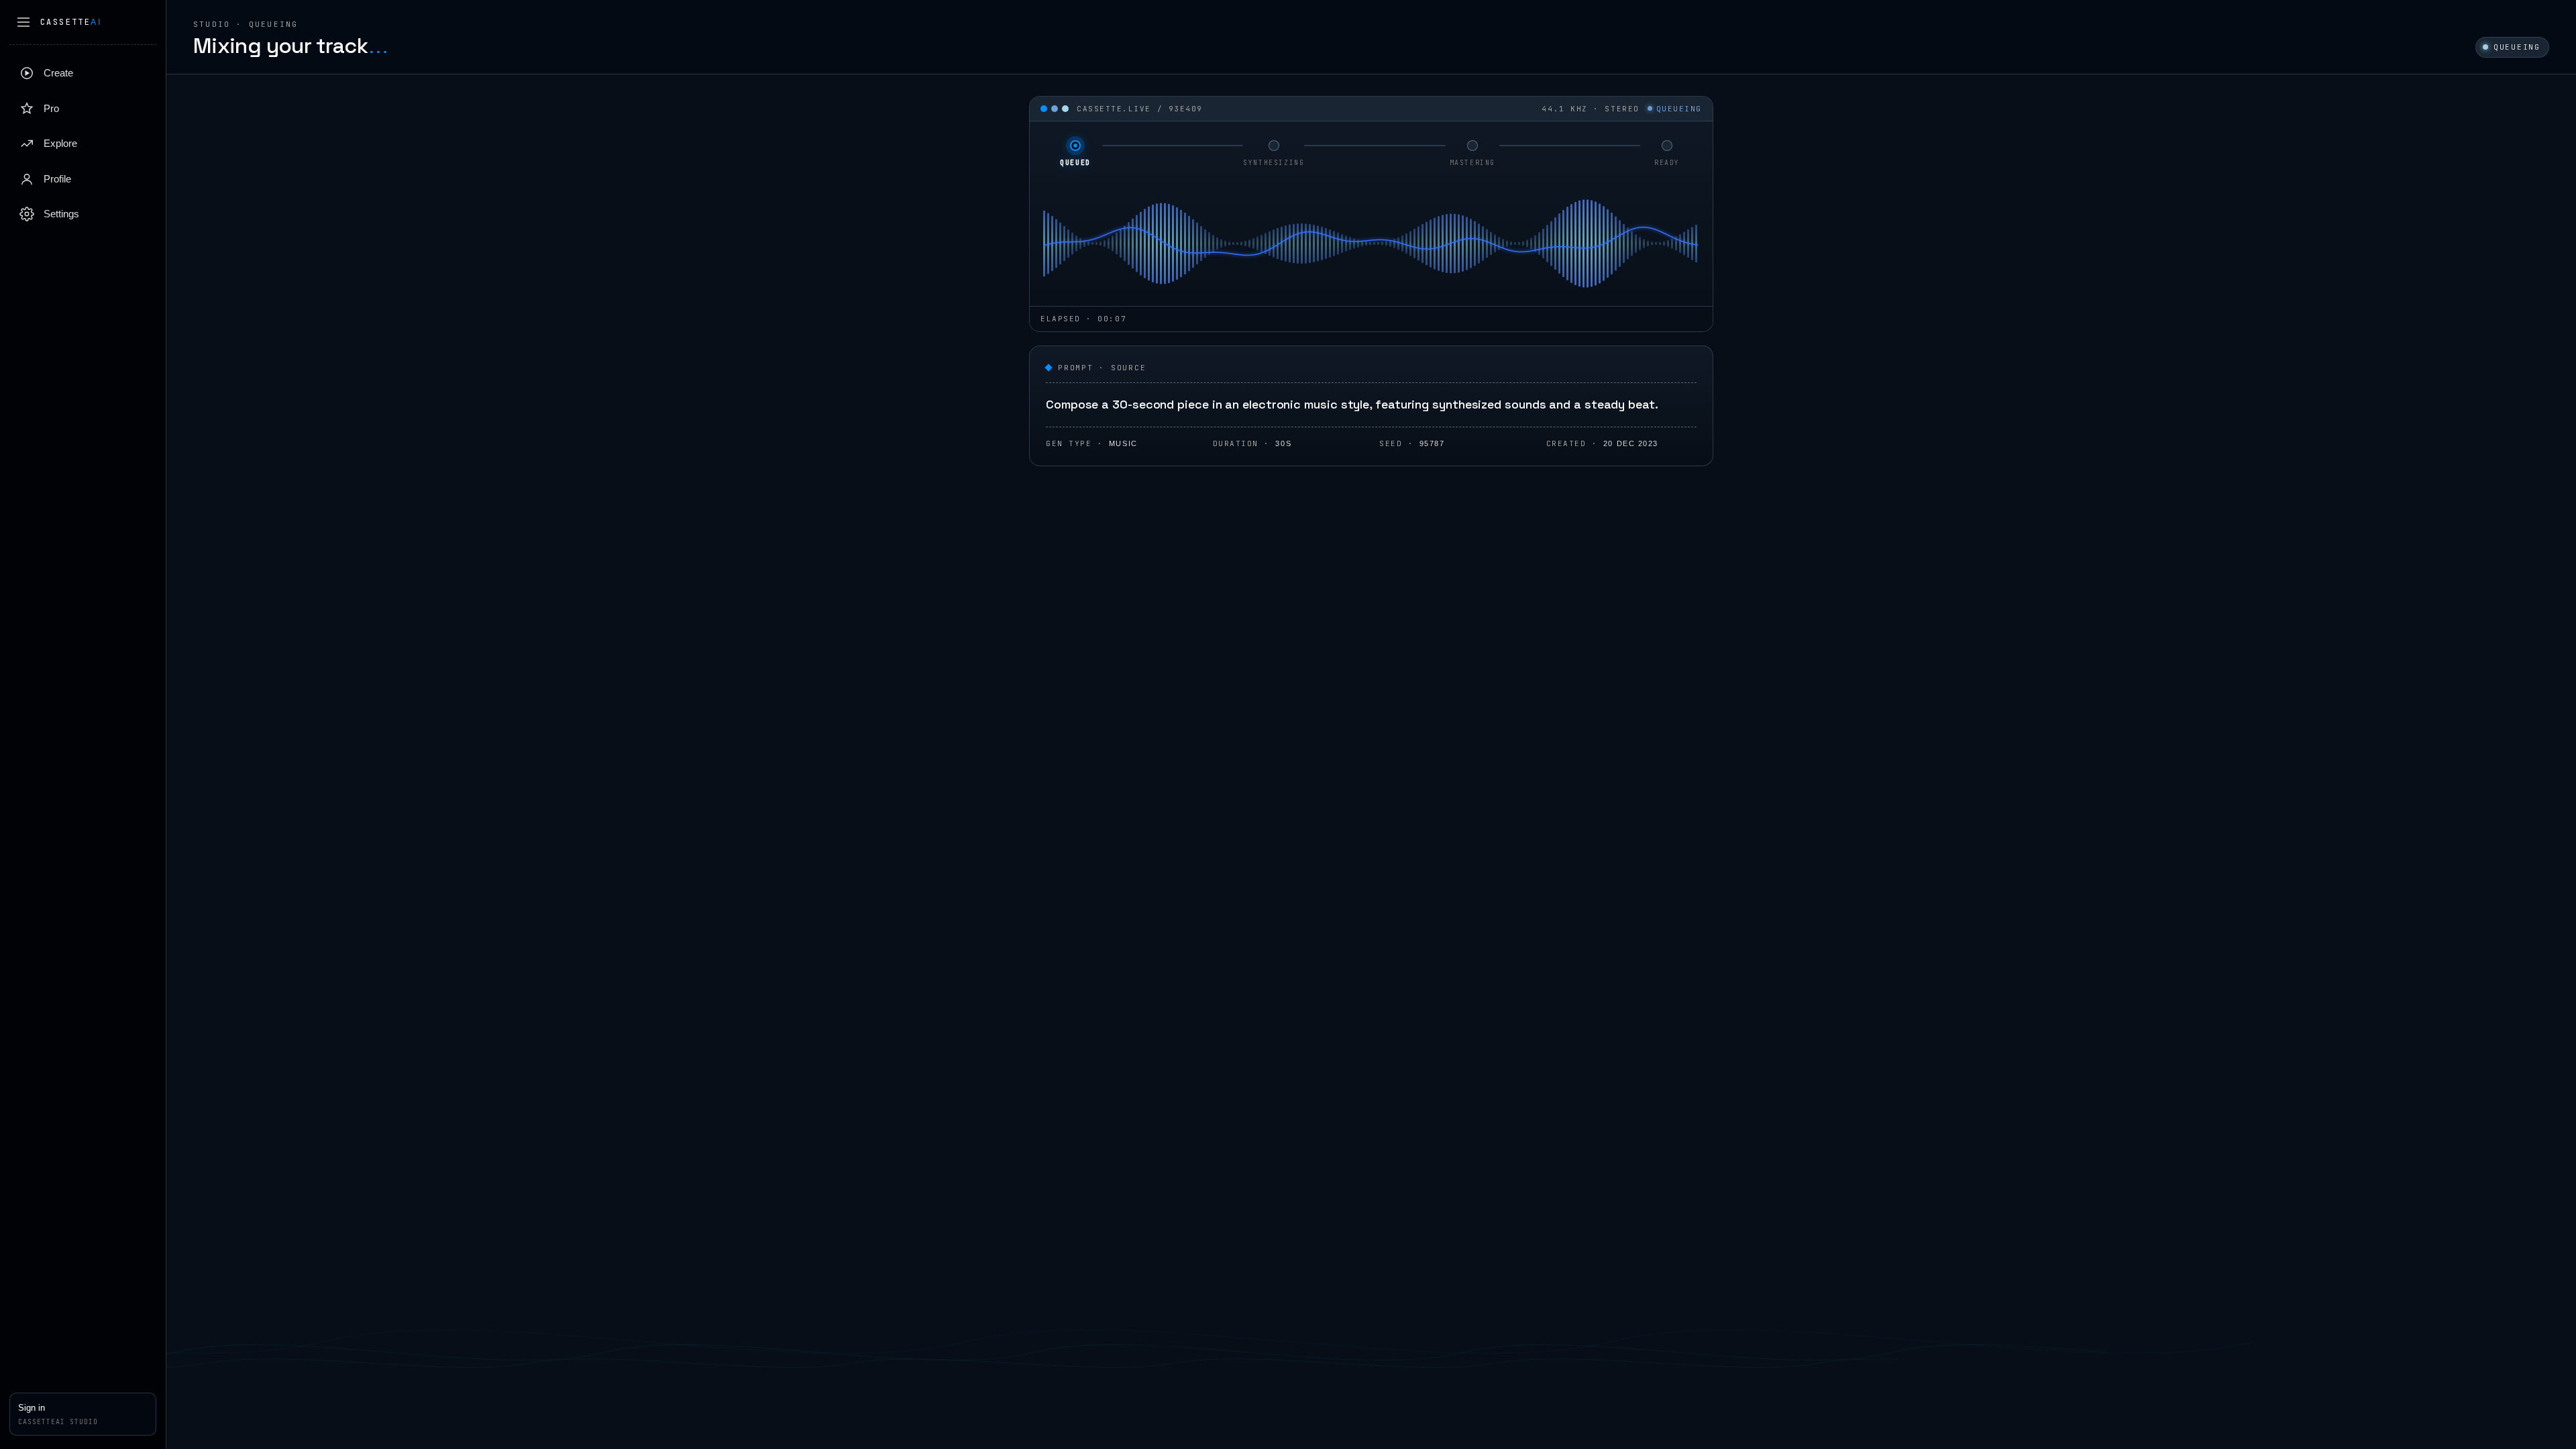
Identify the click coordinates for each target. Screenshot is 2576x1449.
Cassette (71, 22)
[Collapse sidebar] (23, 22)
